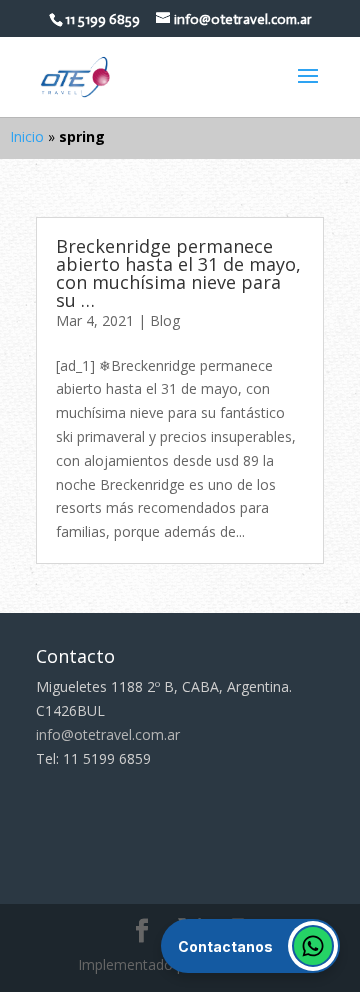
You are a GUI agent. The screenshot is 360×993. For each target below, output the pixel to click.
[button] (250, 946)
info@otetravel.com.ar (108, 734)
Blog (165, 320)
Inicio (27, 136)
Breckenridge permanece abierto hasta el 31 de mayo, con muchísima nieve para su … (178, 273)
